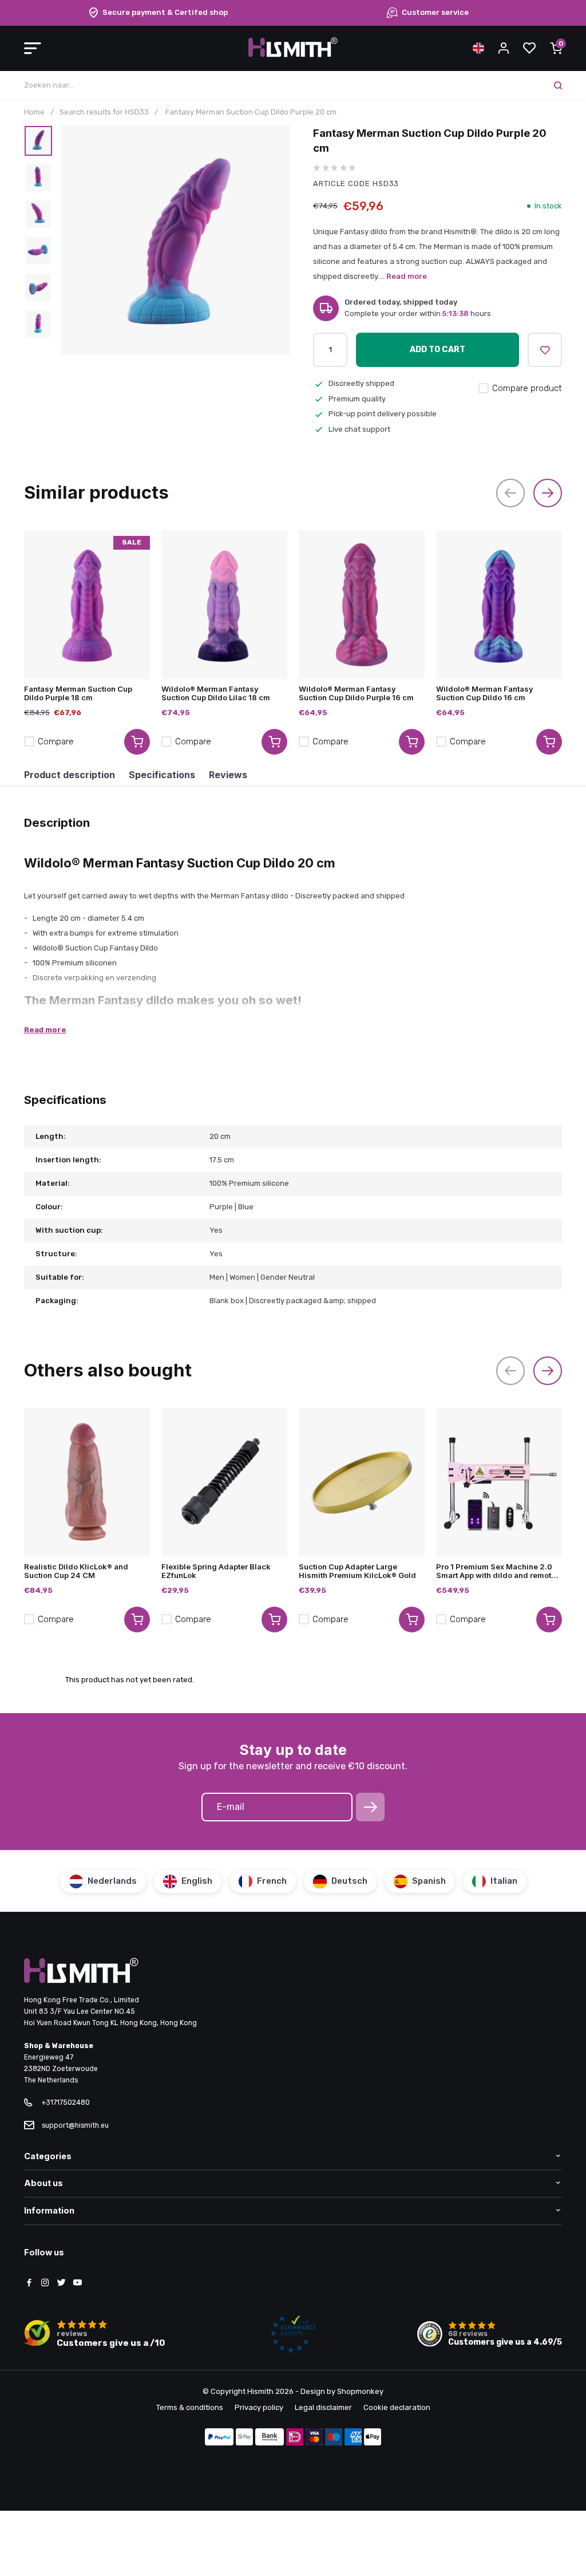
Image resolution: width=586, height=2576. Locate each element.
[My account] (504, 48)
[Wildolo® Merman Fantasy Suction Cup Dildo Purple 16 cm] (362, 605)
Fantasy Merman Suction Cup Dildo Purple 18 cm (78, 693)
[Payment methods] (219, 2438)
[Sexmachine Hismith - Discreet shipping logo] (293, 55)
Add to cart (437, 350)
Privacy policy (259, 2407)
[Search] (558, 85)
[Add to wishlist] (545, 350)
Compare (56, 741)
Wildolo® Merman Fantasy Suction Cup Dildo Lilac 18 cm (216, 693)
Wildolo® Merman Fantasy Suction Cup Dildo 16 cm (485, 693)
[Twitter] (61, 2283)
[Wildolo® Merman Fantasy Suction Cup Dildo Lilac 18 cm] (224, 605)
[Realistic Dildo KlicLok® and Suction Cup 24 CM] (87, 1482)
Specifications (162, 775)
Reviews (228, 775)
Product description (70, 775)
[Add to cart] (137, 742)
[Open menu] (33, 48)
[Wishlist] (529, 48)
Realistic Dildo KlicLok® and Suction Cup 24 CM (76, 1571)
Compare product (527, 388)
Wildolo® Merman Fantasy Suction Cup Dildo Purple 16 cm (356, 693)
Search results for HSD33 (104, 112)
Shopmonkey (360, 2391)
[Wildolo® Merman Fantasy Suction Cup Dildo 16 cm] (499, 605)
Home (34, 112)
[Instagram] (45, 2283)
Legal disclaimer (323, 2407)
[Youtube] (77, 2283)
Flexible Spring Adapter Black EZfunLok (216, 1571)
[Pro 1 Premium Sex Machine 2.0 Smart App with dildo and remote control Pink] (499, 1482)
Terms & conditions (190, 2407)
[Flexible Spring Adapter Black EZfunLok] (224, 1482)
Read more (407, 276)
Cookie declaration (397, 2407)
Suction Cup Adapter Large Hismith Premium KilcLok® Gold (357, 1571)
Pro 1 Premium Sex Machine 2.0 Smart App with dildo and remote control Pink (496, 1571)
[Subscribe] (370, 1807)
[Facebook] (29, 2283)
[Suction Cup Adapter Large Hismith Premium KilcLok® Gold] (362, 1482)
